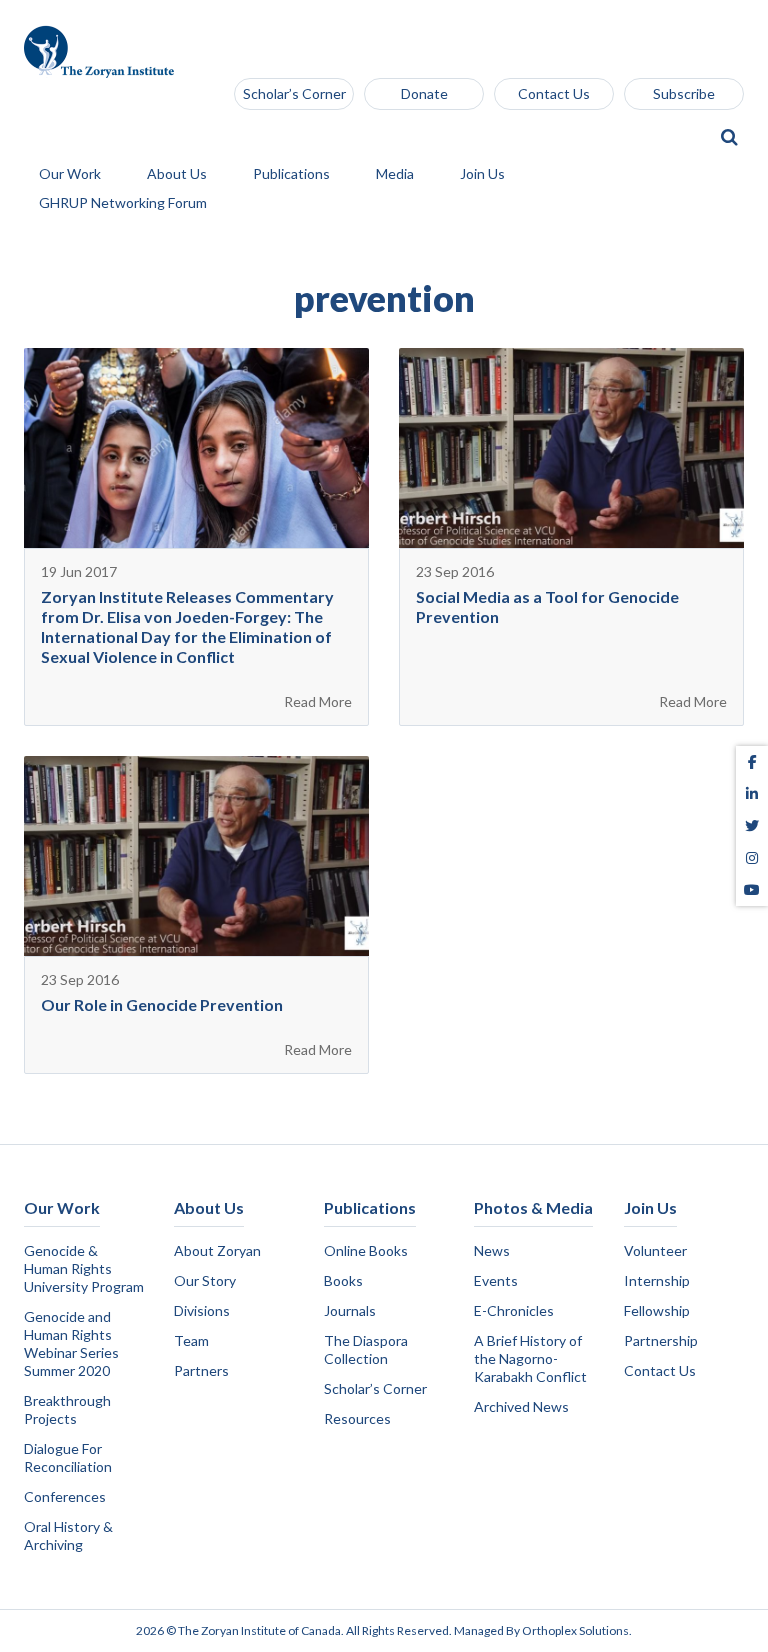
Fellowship (657, 1310)
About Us (178, 174)
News (492, 1250)
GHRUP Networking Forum (124, 203)
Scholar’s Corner (294, 93)
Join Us (484, 174)
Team (191, 1340)
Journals (350, 1310)
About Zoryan (217, 1250)
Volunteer (655, 1250)
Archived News (521, 1406)
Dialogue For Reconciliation (68, 1457)
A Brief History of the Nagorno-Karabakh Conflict (530, 1358)
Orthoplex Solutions (575, 1630)
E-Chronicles (514, 1310)
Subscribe (684, 93)
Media (396, 174)
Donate (424, 93)
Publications (293, 174)
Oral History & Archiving (68, 1535)
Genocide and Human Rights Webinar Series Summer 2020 (71, 1343)
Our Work (71, 174)
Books (343, 1280)
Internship (657, 1280)
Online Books (366, 1250)
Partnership (661, 1340)
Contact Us (554, 93)
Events (496, 1280)
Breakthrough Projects (67, 1409)
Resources (357, 1418)
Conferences (65, 1496)
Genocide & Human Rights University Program (84, 1268)
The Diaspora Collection (366, 1349)
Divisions (202, 1310)
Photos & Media (533, 1207)
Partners (201, 1370)
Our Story (205, 1280)
